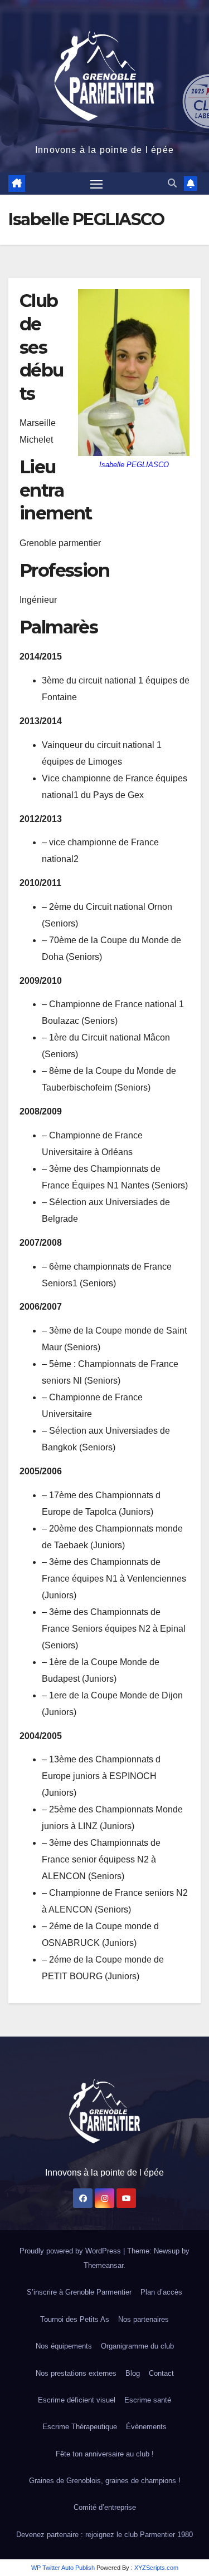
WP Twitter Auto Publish (63, 2568)
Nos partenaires (144, 2319)
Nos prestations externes (76, 2373)
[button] (172, 183)
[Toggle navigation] (96, 184)
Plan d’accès (161, 2292)
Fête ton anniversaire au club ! (105, 2454)
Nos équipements (64, 2346)
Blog (133, 2373)
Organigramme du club (137, 2346)
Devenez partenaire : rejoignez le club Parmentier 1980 (104, 2535)
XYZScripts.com (156, 2568)
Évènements (146, 2427)
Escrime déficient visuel (77, 2400)
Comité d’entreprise (105, 2507)
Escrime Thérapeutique (80, 2427)
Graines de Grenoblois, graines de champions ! (105, 2481)
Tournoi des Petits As (75, 2319)
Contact (161, 2373)
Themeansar (103, 2265)
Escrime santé (148, 2400)
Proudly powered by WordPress (71, 2251)
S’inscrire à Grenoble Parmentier (79, 2292)
